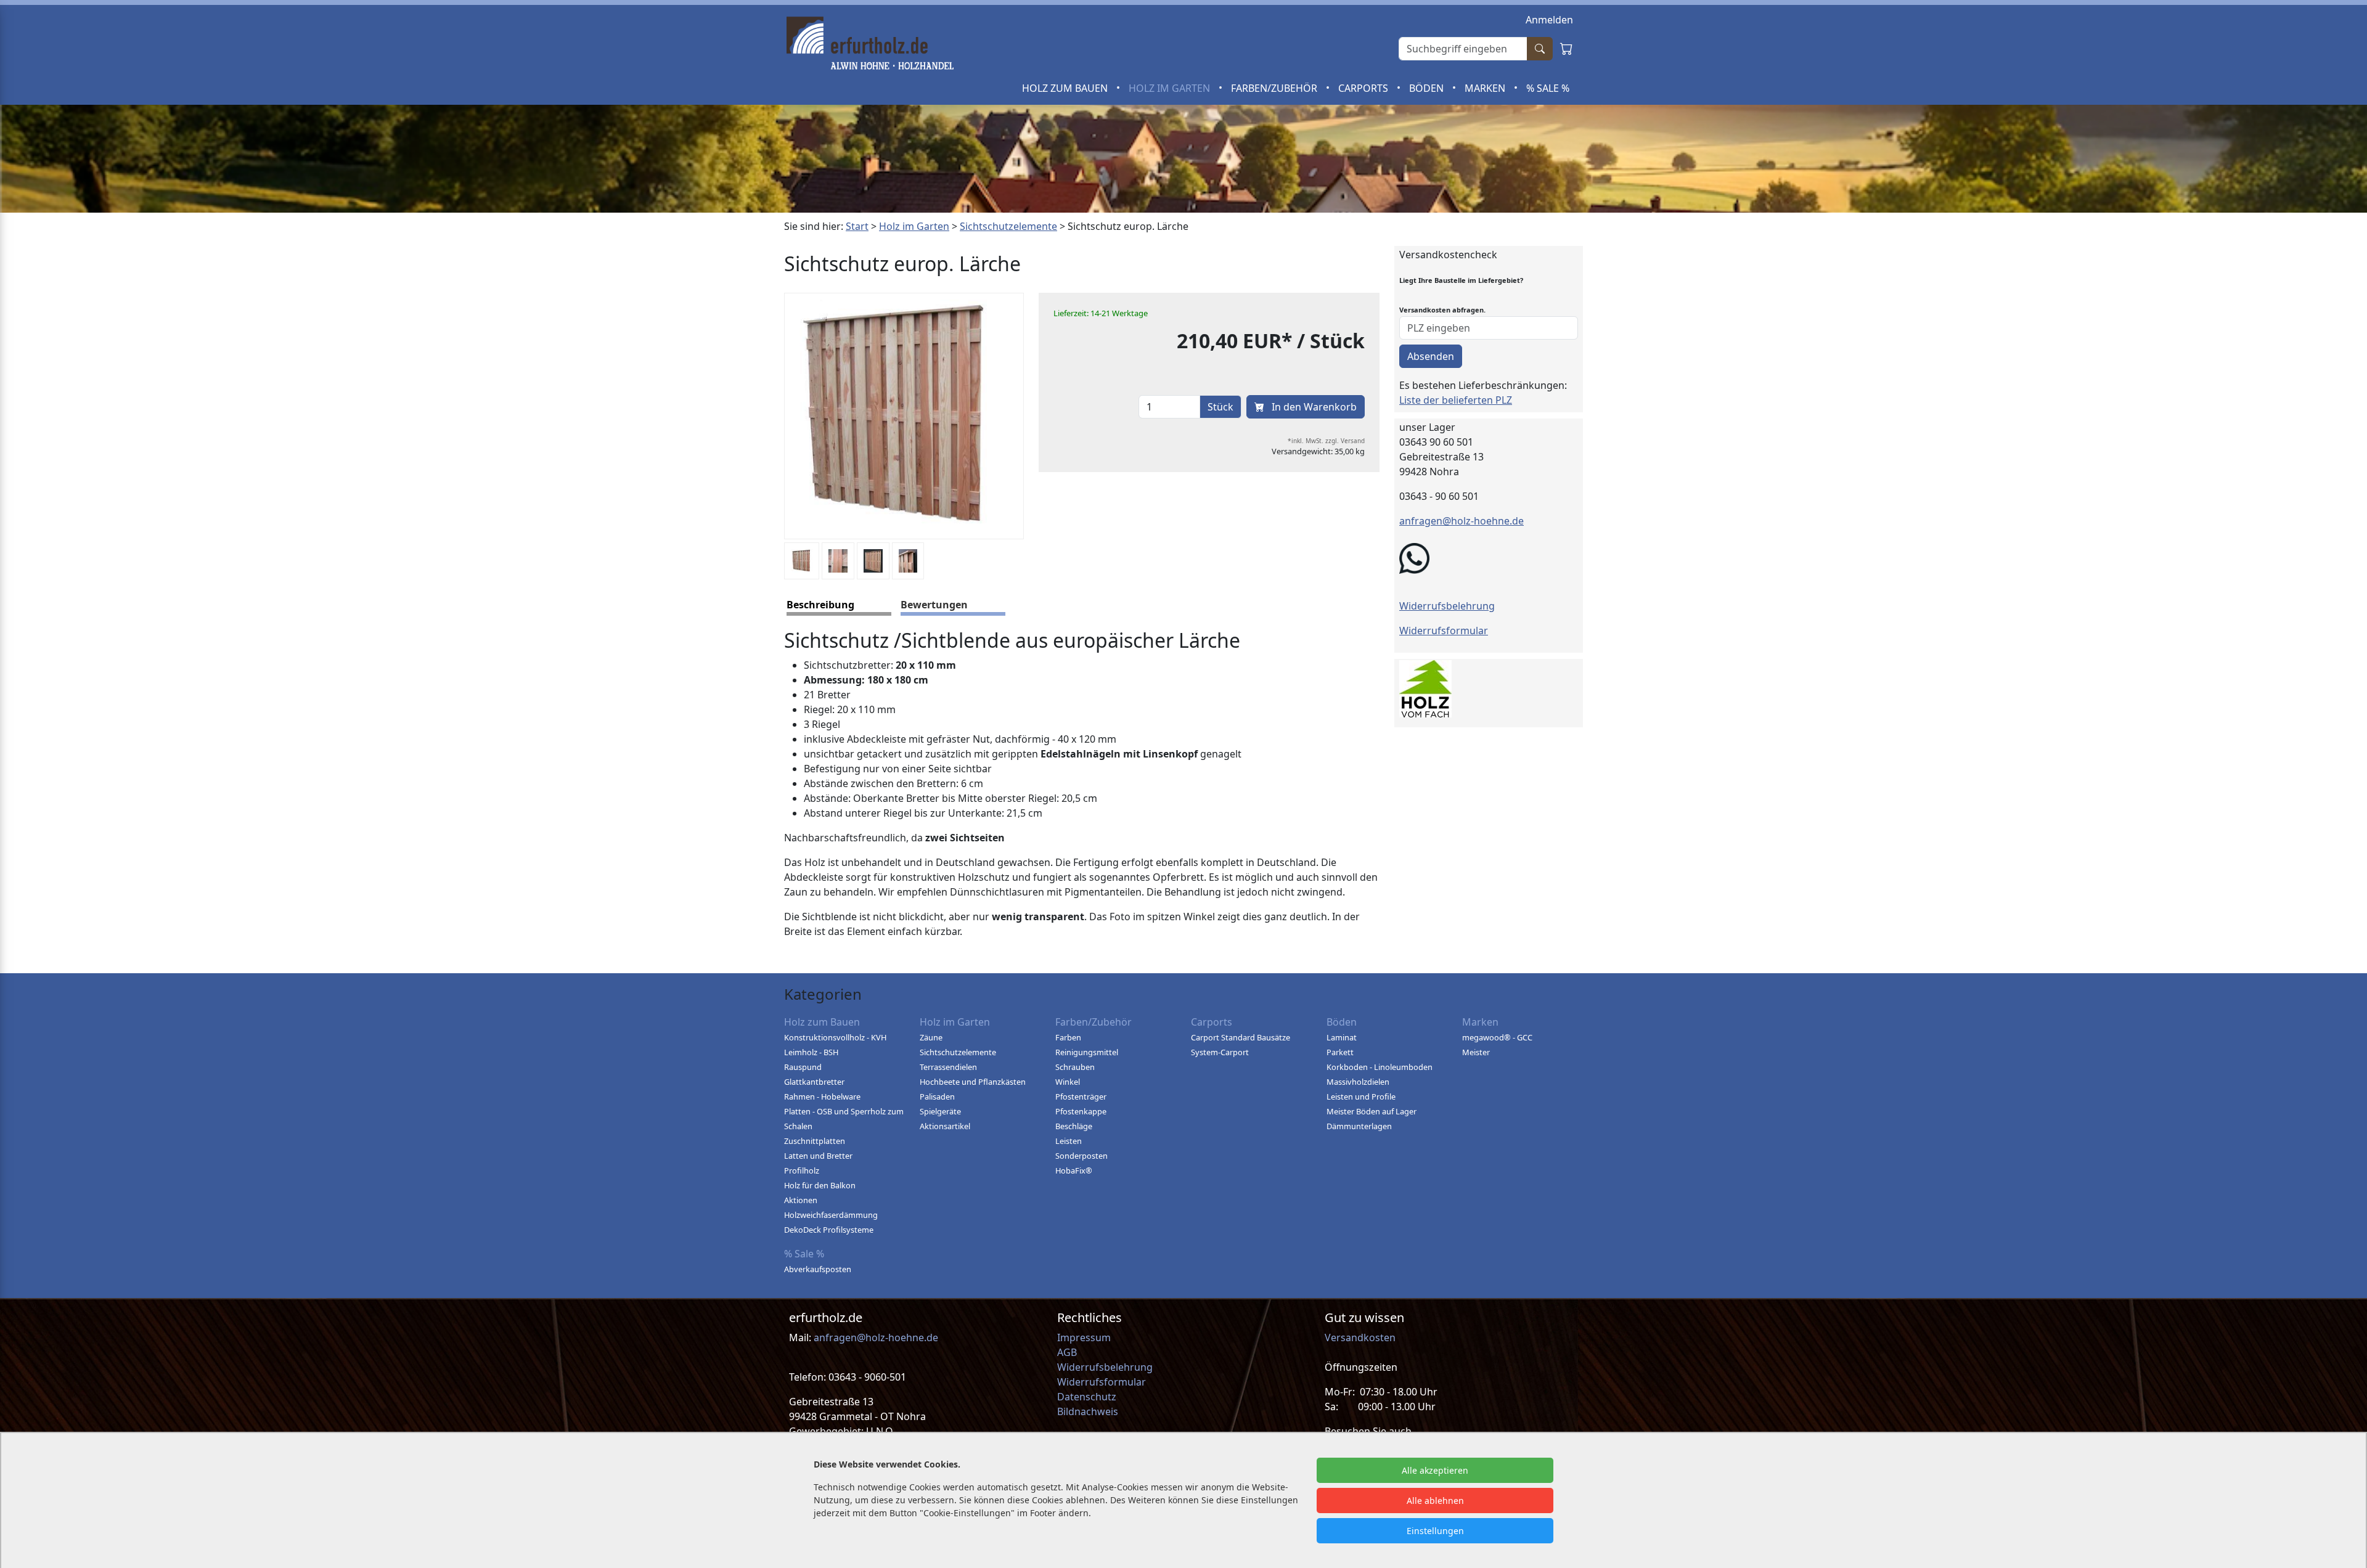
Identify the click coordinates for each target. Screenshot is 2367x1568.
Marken (1486, 88)
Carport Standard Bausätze (1241, 1037)
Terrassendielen (948, 1067)
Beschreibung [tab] (820, 605)
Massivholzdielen (1358, 1082)
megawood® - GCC (1497, 1037)
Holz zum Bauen (1066, 88)
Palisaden (937, 1096)
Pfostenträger (1081, 1096)
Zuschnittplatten (815, 1141)
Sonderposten (1081, 1156)
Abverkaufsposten (818, 1269)
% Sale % (1548, 88)
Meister (1476, 1052)
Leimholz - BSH (811, 1052)
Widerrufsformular (1444, 631)
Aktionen (801, 1200)
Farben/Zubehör (1275, 88)
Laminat (1342, 1037)
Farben (1068, 1037)
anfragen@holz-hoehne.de (1461, 521)
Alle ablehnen (1435, 1501)
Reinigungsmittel (1087, 1052)
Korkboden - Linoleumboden (1380, 1067)
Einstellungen (1435, 1531)
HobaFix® (1074, 1170)
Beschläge (1074, 1126)
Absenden (1431, 356)
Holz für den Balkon (820, 1185)
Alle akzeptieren (1435, 1470)
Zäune (931, 1037)
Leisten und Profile (1361, 1096)
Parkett (1340, 1052)
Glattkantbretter (814, 1082)
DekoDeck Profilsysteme (829, 1230)
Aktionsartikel (945, 1126)
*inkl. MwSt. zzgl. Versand (1326, 441)
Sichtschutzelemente (1008, 226)
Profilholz (802, 1170)
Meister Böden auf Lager (1372, 1111)
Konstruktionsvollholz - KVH (835, 1037)
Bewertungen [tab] (934, 605)
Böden (1428, 88)
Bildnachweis (1089, 1411)
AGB (1067, 1352)
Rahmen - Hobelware (822, 1096)
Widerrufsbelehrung (1447, 606)
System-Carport (1220, 1052)
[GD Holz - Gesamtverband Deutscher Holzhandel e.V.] (1425, 687)
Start (857, 226)
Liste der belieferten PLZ (1456, 400)
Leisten (1069, 1141)
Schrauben (1075, 1067)
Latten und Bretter (818, 1156)
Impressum (1084, 1337)
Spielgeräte (940, 1111)
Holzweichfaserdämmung (831, 1215)
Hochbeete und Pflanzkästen (973, 1082)
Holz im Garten (1171, 88)
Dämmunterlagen (1359, 1126)
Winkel (1068, 1082)
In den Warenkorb (1313, 407)
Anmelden (1549, 20)
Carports (1364, 88)
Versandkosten (1360, 1337)
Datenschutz (1087, 1397)
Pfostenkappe (1081, 1111)
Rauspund (803, 1067)
